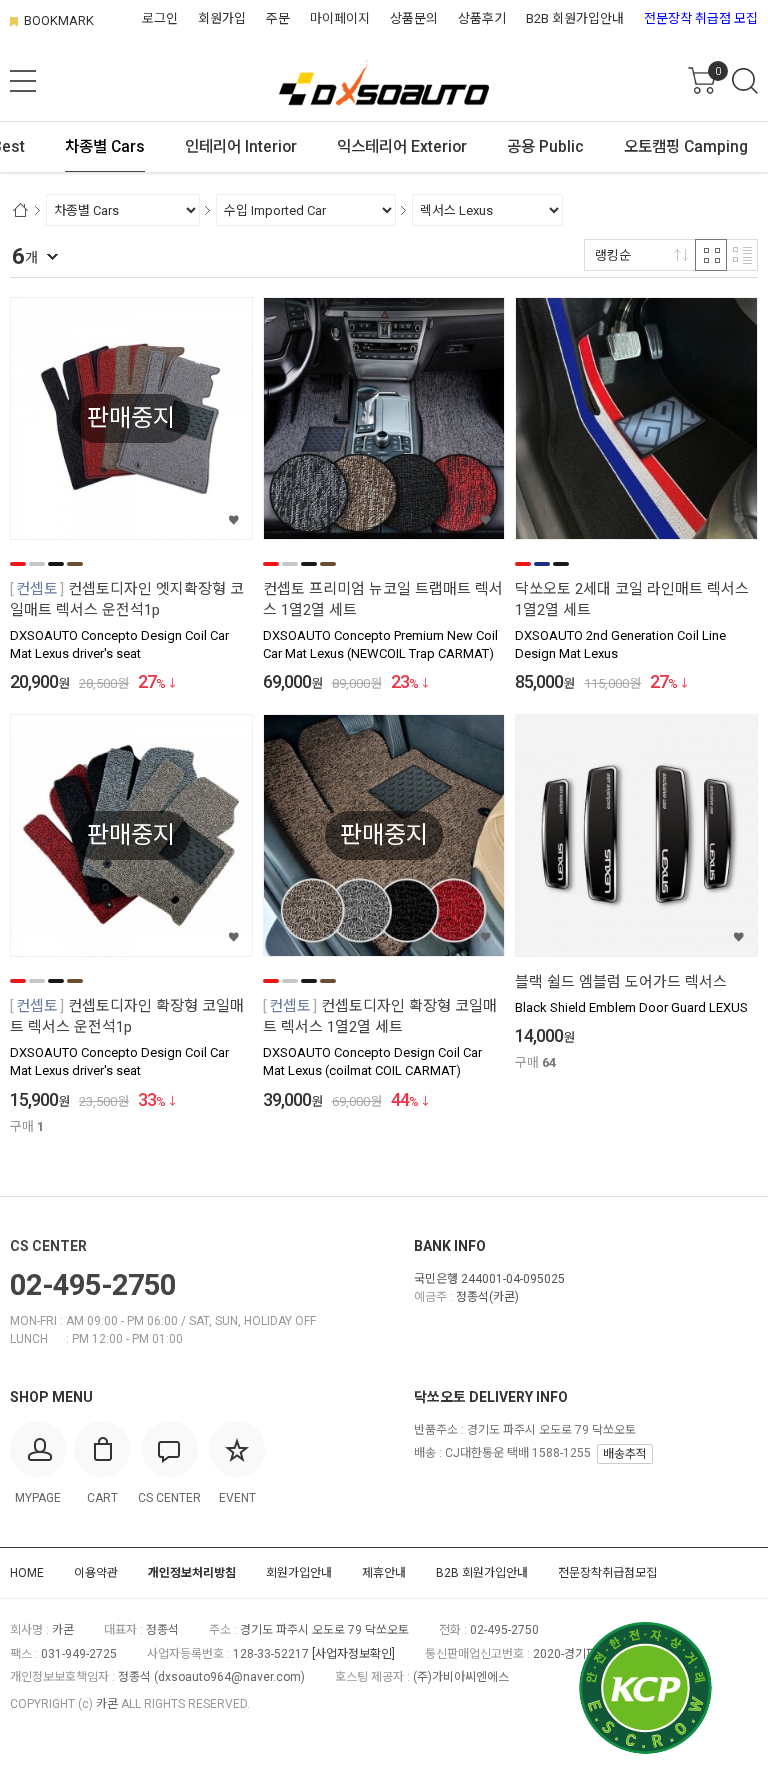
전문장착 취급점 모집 (701, 18)
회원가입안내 (299, 1573)
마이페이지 (340, 18)
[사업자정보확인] (353, 1654)
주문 (278, 18)
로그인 (160, 18)
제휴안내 (384, 1573)
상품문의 (414, 18)
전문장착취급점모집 (607, 1573)
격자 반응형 (711, 255)
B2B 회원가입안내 (575, 18)
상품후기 (482, 18)
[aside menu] (23, 81)
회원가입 (222, 18)
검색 (745, 81)
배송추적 (625, 1454)
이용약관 (96, 1573)
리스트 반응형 (742, 255)
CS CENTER (48, 1246)
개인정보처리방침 (192, 1573)
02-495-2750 (93, 1285)
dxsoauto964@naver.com (229, 1677)
